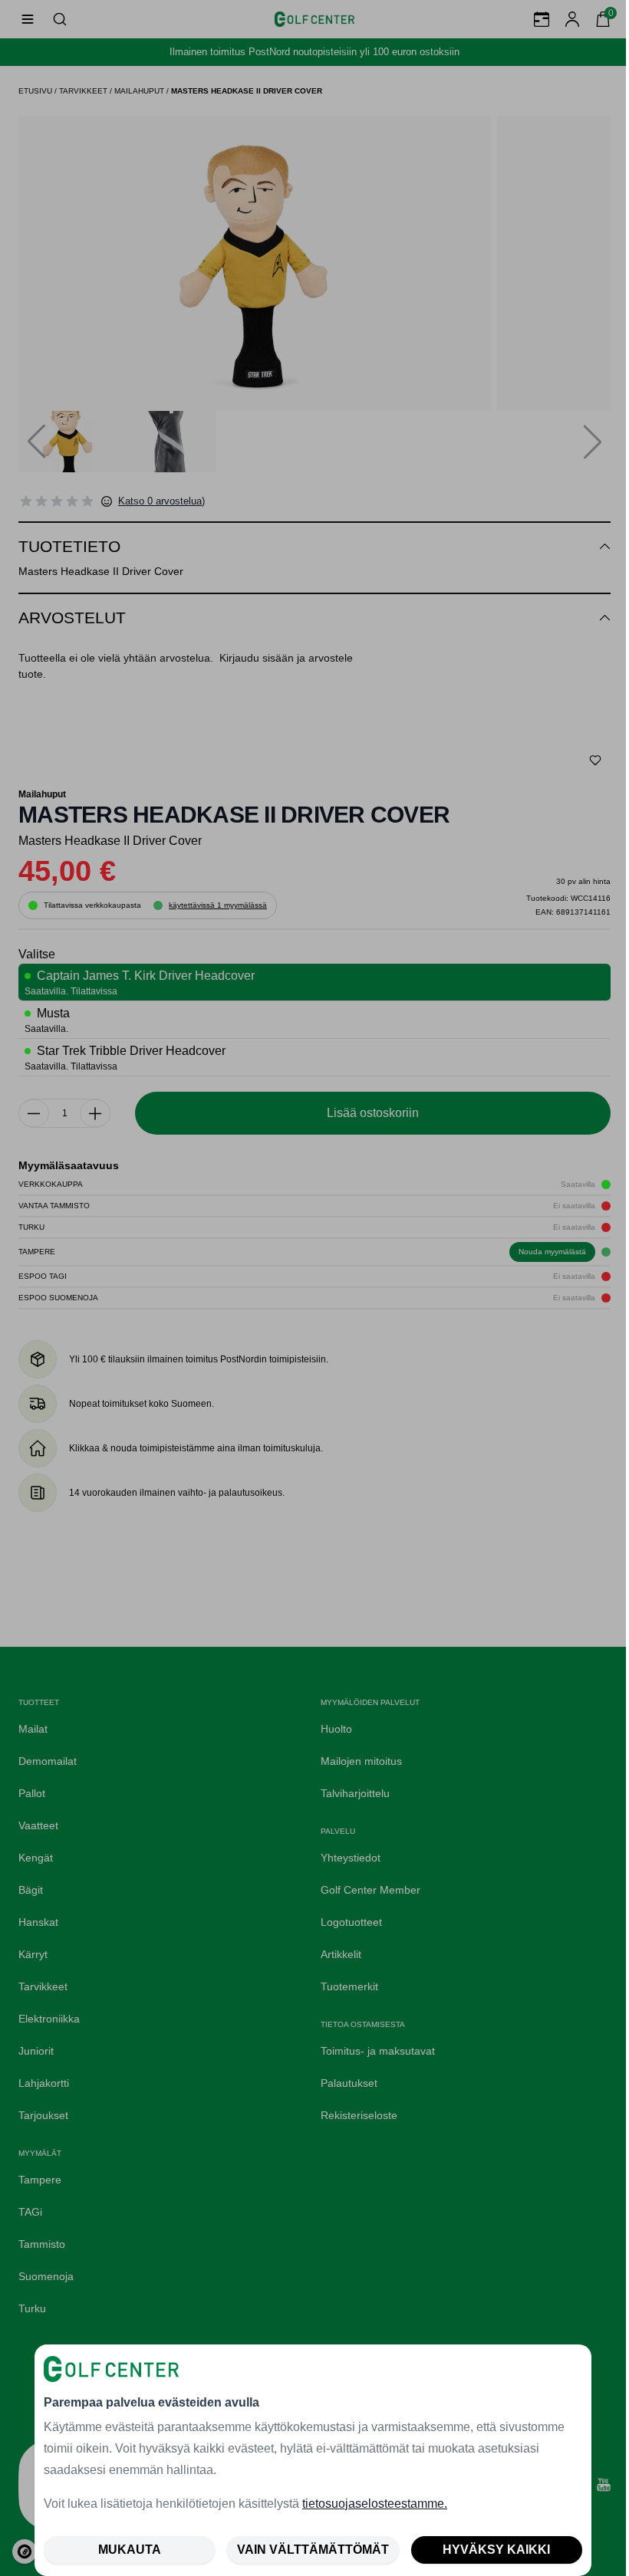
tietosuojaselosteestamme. (375, 2504)
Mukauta (130, 2550)
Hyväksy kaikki (496, 2550)
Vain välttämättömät (313, 2550)
